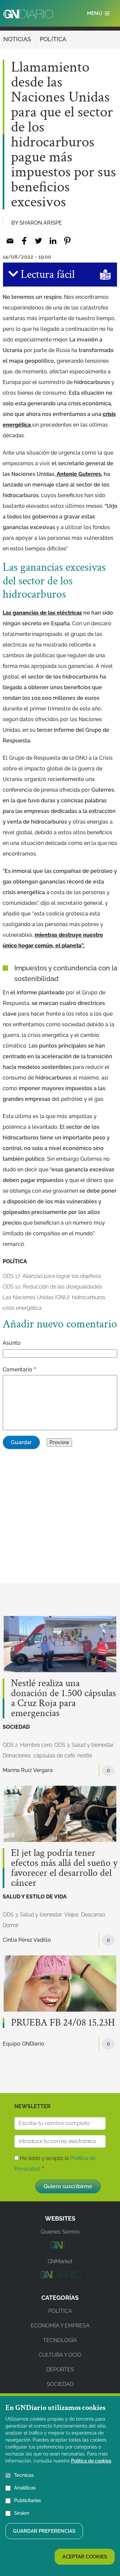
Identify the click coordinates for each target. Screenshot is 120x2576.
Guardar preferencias (44, 2531)
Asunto (12, 1343)
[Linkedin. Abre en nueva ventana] (53, 241)
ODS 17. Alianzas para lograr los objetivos (52, 1276)
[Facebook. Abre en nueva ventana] (24, 241)
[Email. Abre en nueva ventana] (10, 241)
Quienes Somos (60, 2232)
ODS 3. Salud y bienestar (84, 1745)
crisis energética (22, 1308)
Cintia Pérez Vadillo (27, 1940)
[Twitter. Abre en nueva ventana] (38, 241)
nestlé (85, 1756)
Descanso (93, 1915)
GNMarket (60, 2261)
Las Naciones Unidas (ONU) (36, 1297)
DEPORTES (60, 2370)
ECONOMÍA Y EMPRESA (60, 2326)
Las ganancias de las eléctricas (42, 613)
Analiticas (25, 2488)
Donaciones (17, 1756)
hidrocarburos (89, 1297)
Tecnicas (24, 2475)
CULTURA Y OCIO (60, 2355)
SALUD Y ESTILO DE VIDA (35, 1897)
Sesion (22, 2513)
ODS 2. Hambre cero (27, 1745)
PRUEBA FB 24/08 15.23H (63, 2023)
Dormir (11, 1925)
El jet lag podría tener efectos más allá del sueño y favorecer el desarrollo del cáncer (64, 1868)
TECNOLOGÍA (60, 2340)
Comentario (17, 1370)
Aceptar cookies (85, 2557)
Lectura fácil (46, 275)
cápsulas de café (54, 1756)
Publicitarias (27, 2500)
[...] (60, 2247)
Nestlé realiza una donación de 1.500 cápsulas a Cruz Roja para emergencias (63, 1698)
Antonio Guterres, (79, 474)
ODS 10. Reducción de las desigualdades (52, 1287)
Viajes (71, 1915)
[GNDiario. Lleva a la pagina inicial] (28, 14)
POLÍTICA (53, 39)
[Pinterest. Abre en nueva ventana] (67, 241)
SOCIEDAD (16, 1727)
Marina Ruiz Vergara (28, 1770)
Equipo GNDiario (23, 2044)
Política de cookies (91, 2461)
